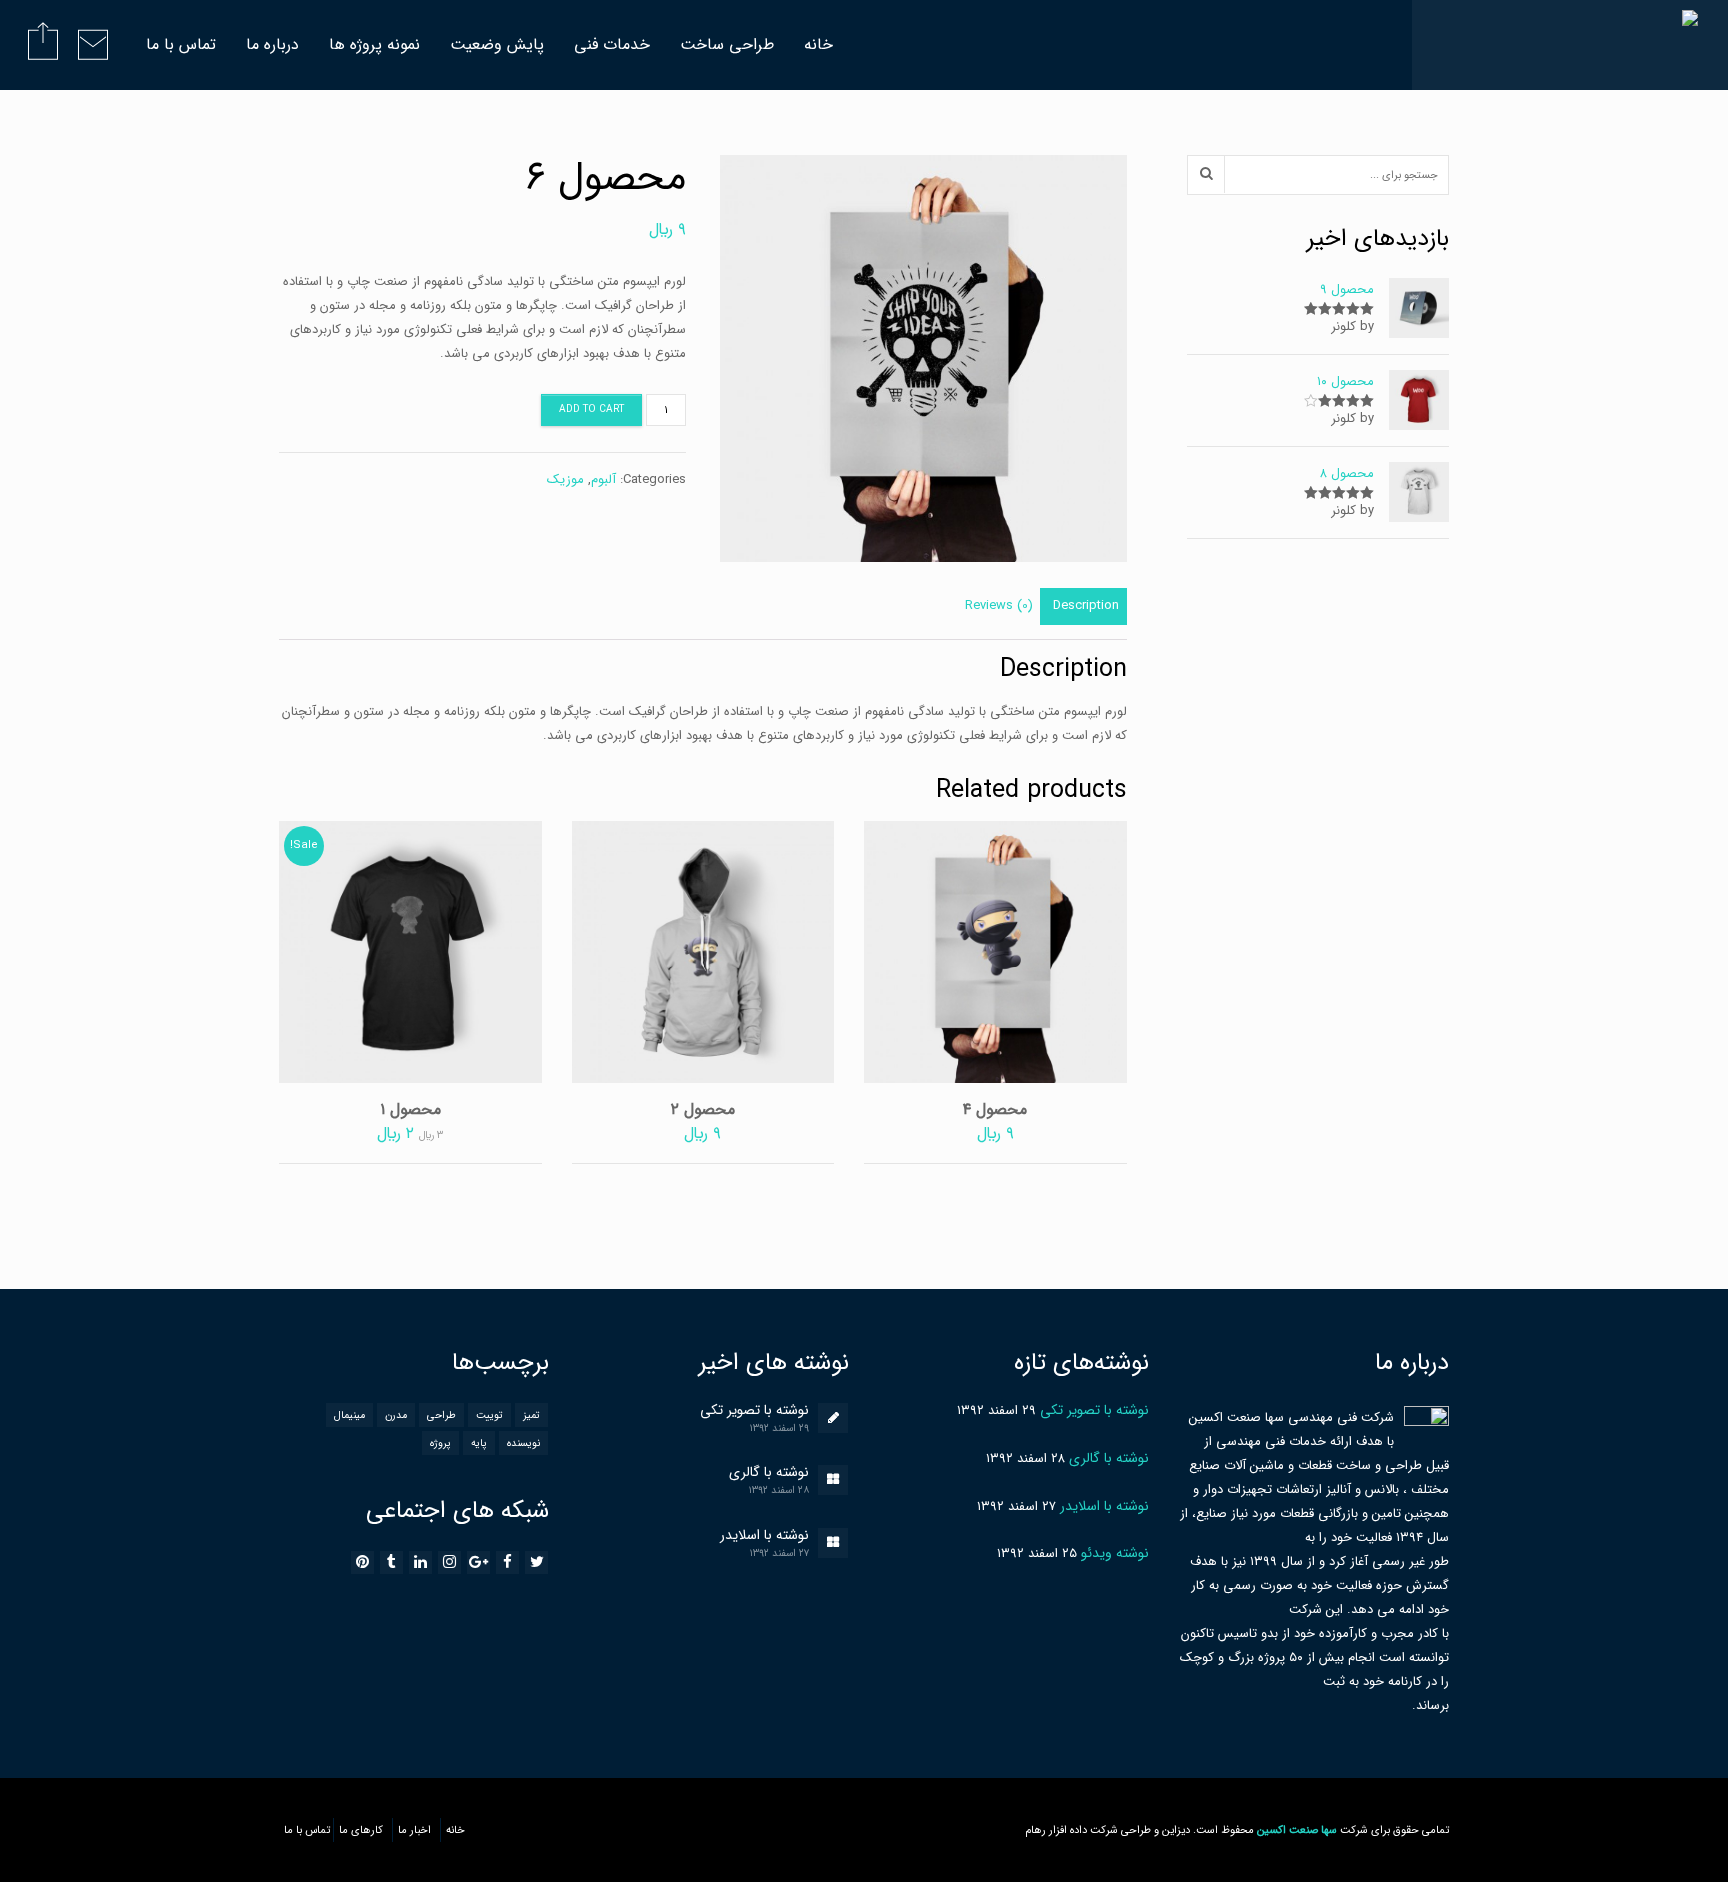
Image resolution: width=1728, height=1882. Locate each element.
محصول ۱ (410, 1109)
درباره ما (272, 44)
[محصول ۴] (995, 952)
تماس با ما (181, 44)
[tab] (1086, 606)
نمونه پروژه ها (374, 44)
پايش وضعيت (497, 44)
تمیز (531, 1415)
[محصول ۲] (703, 952)
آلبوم (603, 479)
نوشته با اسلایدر (764, 1535)
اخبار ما (414, 1830)
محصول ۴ (995, 1109)
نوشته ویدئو (1115, 1553)
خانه (818, 44)
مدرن (396, 1415)
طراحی (441, 1415)
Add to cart (591, 409)
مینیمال (349, 1415)
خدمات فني (612, 44)
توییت (489, 1415)
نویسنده (523, 1443)
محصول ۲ (703, 1109)
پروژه (440, 1443)
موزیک (565, 479)
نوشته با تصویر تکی (754, 1410)
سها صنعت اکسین (1297, 1830)
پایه (479, 1443)
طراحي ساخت (727, 44)
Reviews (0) (999, 605)
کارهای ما (361, 1830)
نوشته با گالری (769, 1472)
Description (1086, 605)
